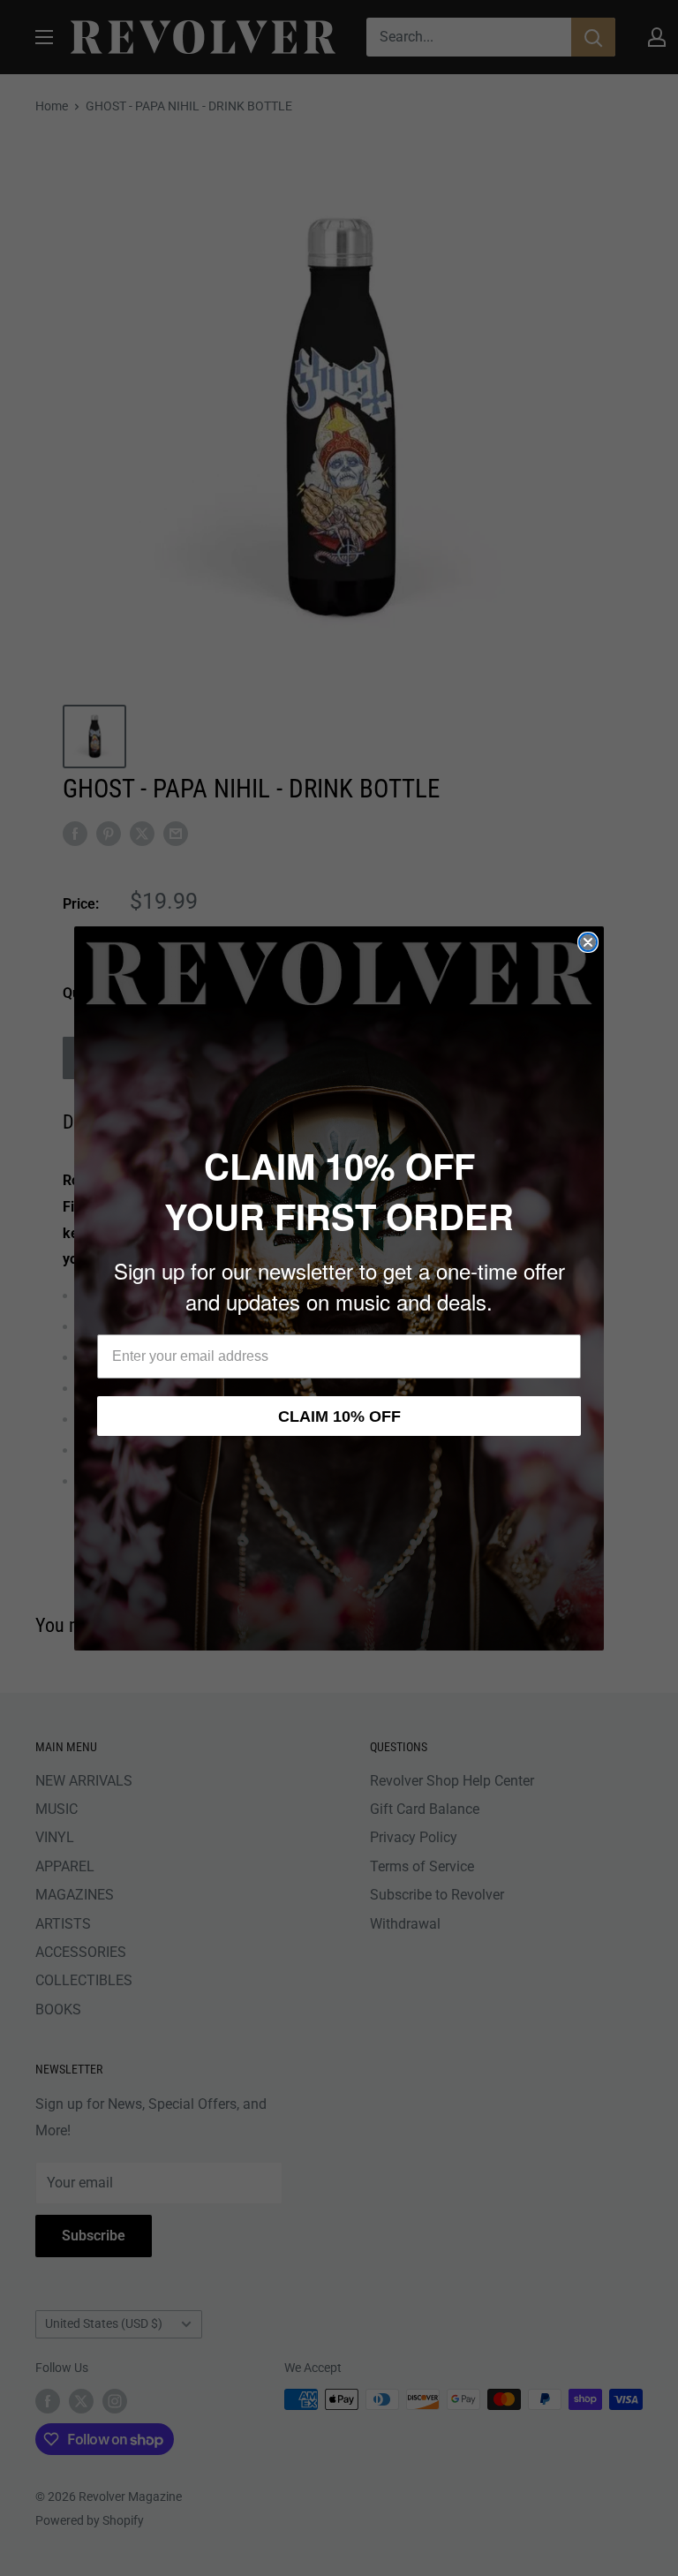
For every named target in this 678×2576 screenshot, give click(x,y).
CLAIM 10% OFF (339, 1416)
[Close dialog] (588, 942)
